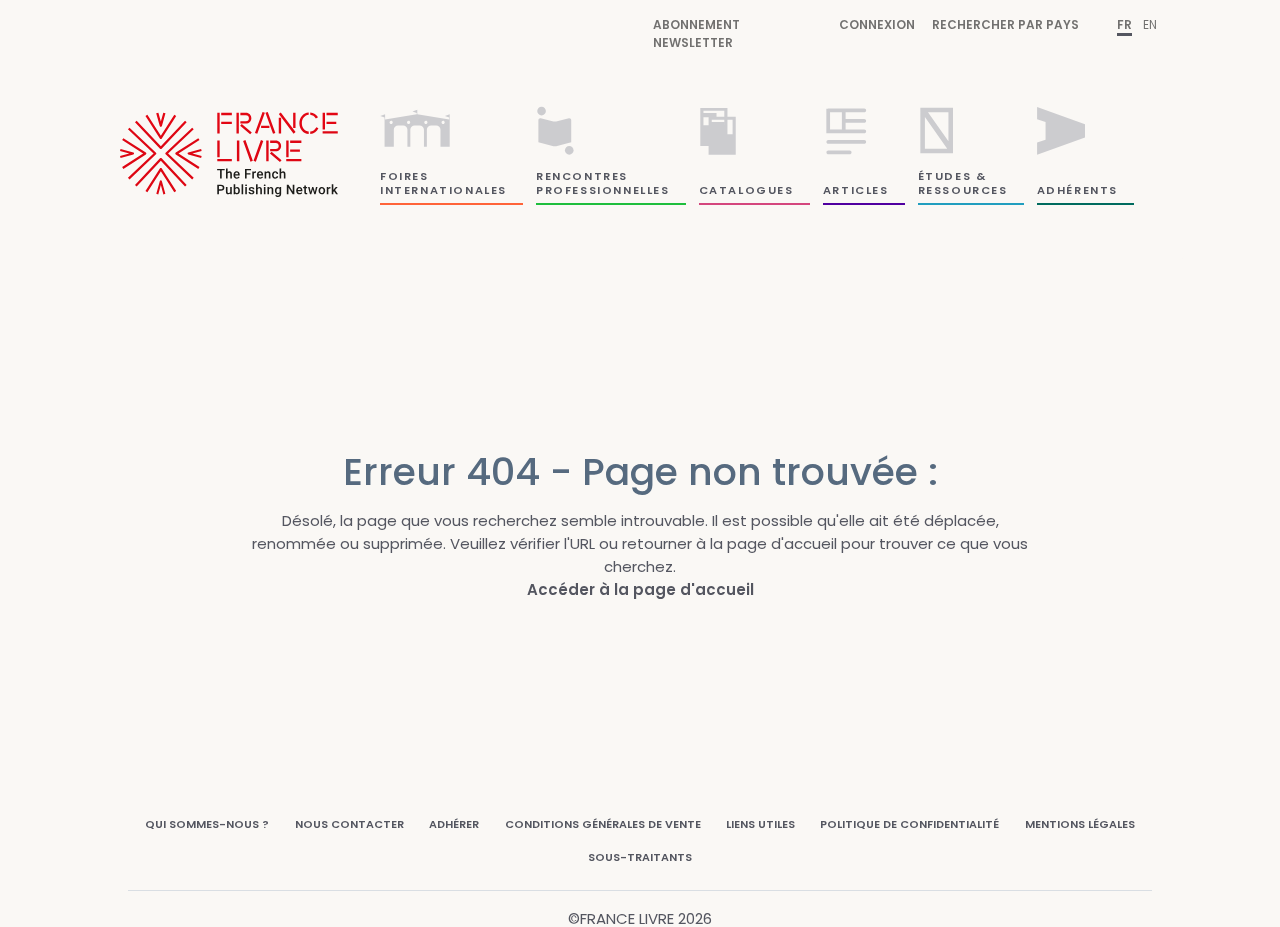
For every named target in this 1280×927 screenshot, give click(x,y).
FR (1124, 24)
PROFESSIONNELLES (603, 190)
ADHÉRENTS (1077, 190)
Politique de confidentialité (909, 824)
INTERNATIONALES (443, 190)
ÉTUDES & (952, 176)
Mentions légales (1080, 824)
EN (1150, 24)
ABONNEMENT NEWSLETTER (696, 33)
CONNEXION (877, 24)
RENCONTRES (582, 176)
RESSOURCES (963, 190)
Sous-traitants (640, 857)
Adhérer (454, 824)
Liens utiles (760, 824)
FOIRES (404, 176)
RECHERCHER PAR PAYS (1005, 24)
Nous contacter (349, 824)
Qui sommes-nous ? (207, 824)
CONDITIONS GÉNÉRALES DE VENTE (603, 824)
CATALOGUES (746, 190)
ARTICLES (856, 190)
